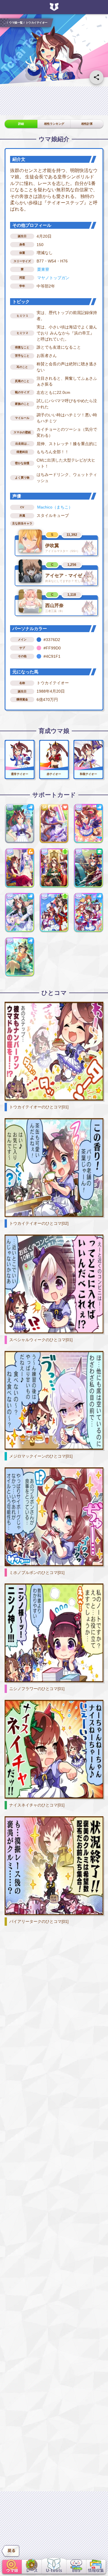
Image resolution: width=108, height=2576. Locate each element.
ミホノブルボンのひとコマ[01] (37, 1573)
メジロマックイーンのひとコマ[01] (41, 1456)
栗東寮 (43, 269)
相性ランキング (54, 124)
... (5, 22)
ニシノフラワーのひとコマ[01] (37, 1689)
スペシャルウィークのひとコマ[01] (41, 1340)
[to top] (96, 2551)
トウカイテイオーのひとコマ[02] (39, 1223)
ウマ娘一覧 (16, 22)
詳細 (21, 124)
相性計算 (87, 124)
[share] (96, 77)
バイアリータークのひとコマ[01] (39, 1921)
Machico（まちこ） (55, 507)
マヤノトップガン (53, 278)
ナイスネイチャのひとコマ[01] (37, 1805)
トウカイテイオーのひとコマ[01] (39, 1107)
